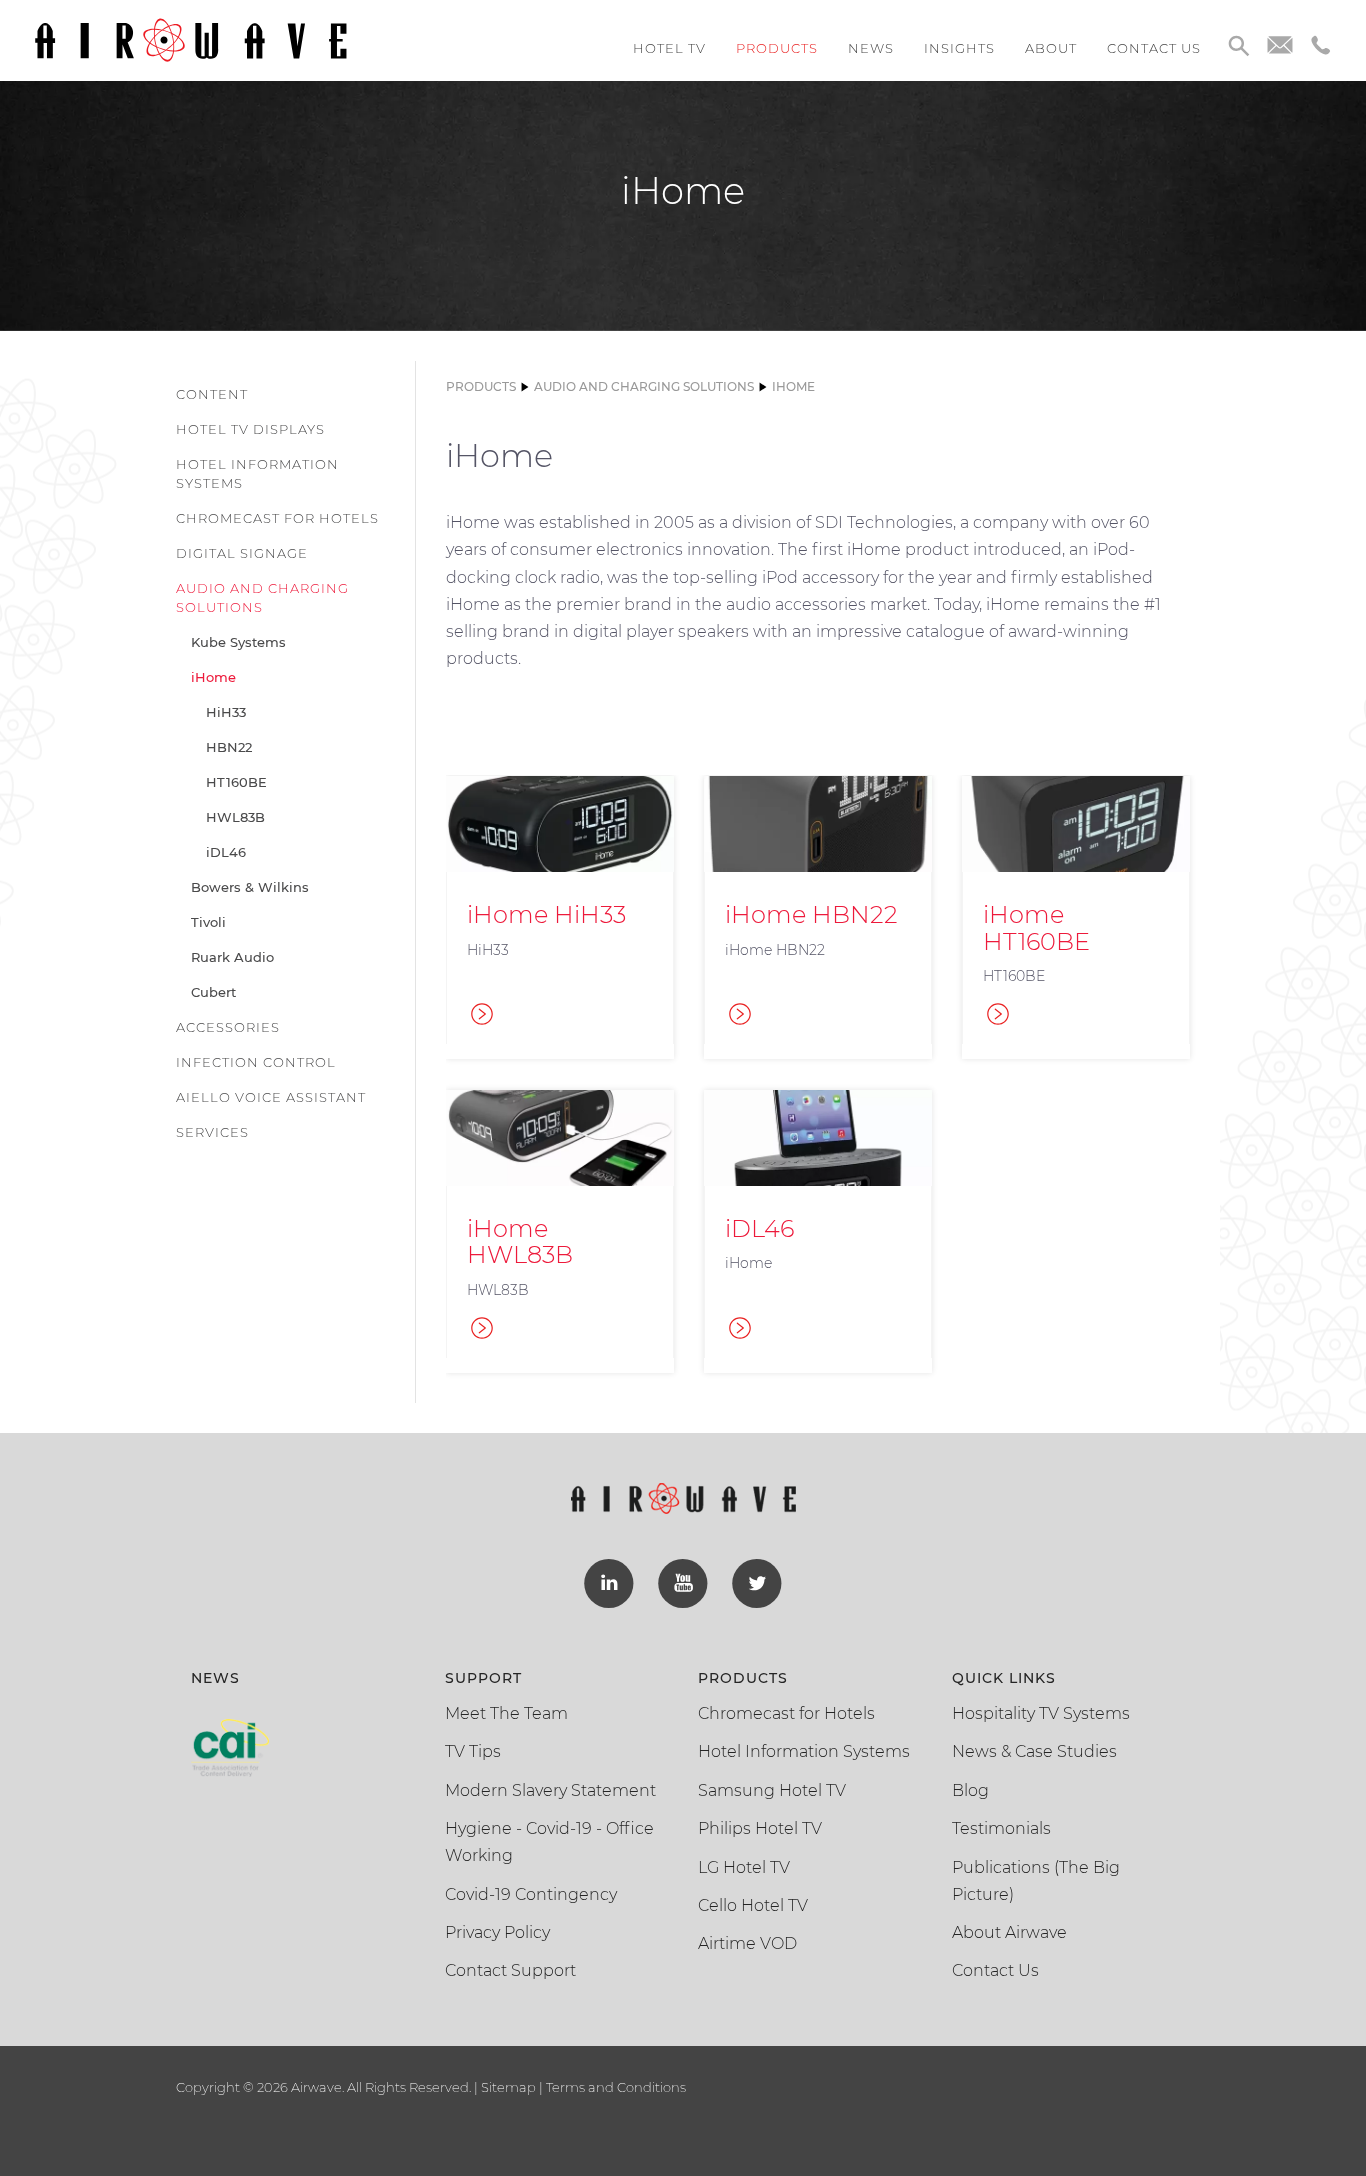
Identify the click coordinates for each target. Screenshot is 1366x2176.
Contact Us (995, 1970)
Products (777, 48)
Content (212, 394)
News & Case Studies (1034, 1751)
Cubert (213, 992)
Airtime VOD (747, 1943)
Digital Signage (242, 553)
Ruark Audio (232, 957)
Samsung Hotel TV (772, 1790)
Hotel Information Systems (257, 473)
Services (212, 1132)
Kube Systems (238, 642)
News (871, 48)
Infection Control (256, 1062)
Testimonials (1001, 1828)
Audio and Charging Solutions (262, 597)
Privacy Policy (497, 1932)
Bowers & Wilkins (250, 887)
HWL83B (235, 817)
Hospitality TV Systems (1041, 1713)
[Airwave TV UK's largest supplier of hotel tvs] (190, 38)
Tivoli (208, 922)
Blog (970, 1790)
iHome (213, 677)
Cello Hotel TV (753, 1905)
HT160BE (236, 782)
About (1051, 48)
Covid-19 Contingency (531, 1894)
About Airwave (1009, 1932)
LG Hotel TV (744, 1867)
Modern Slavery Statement (550, 1790)
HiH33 (226, 712)
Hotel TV (669, 48)
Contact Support (510, 1970)
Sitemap (508, 2087)
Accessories (228, 1027)
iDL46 (226, 852)
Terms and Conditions (614, 2087)
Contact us (1154, 48)
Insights (959, 48)
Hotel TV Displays (250, 429)
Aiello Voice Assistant (271, 1097)
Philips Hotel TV (760, 1828)
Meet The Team (506, 1713)
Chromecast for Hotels (277, 518)
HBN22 (229, 747)
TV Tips (473, 1751)
